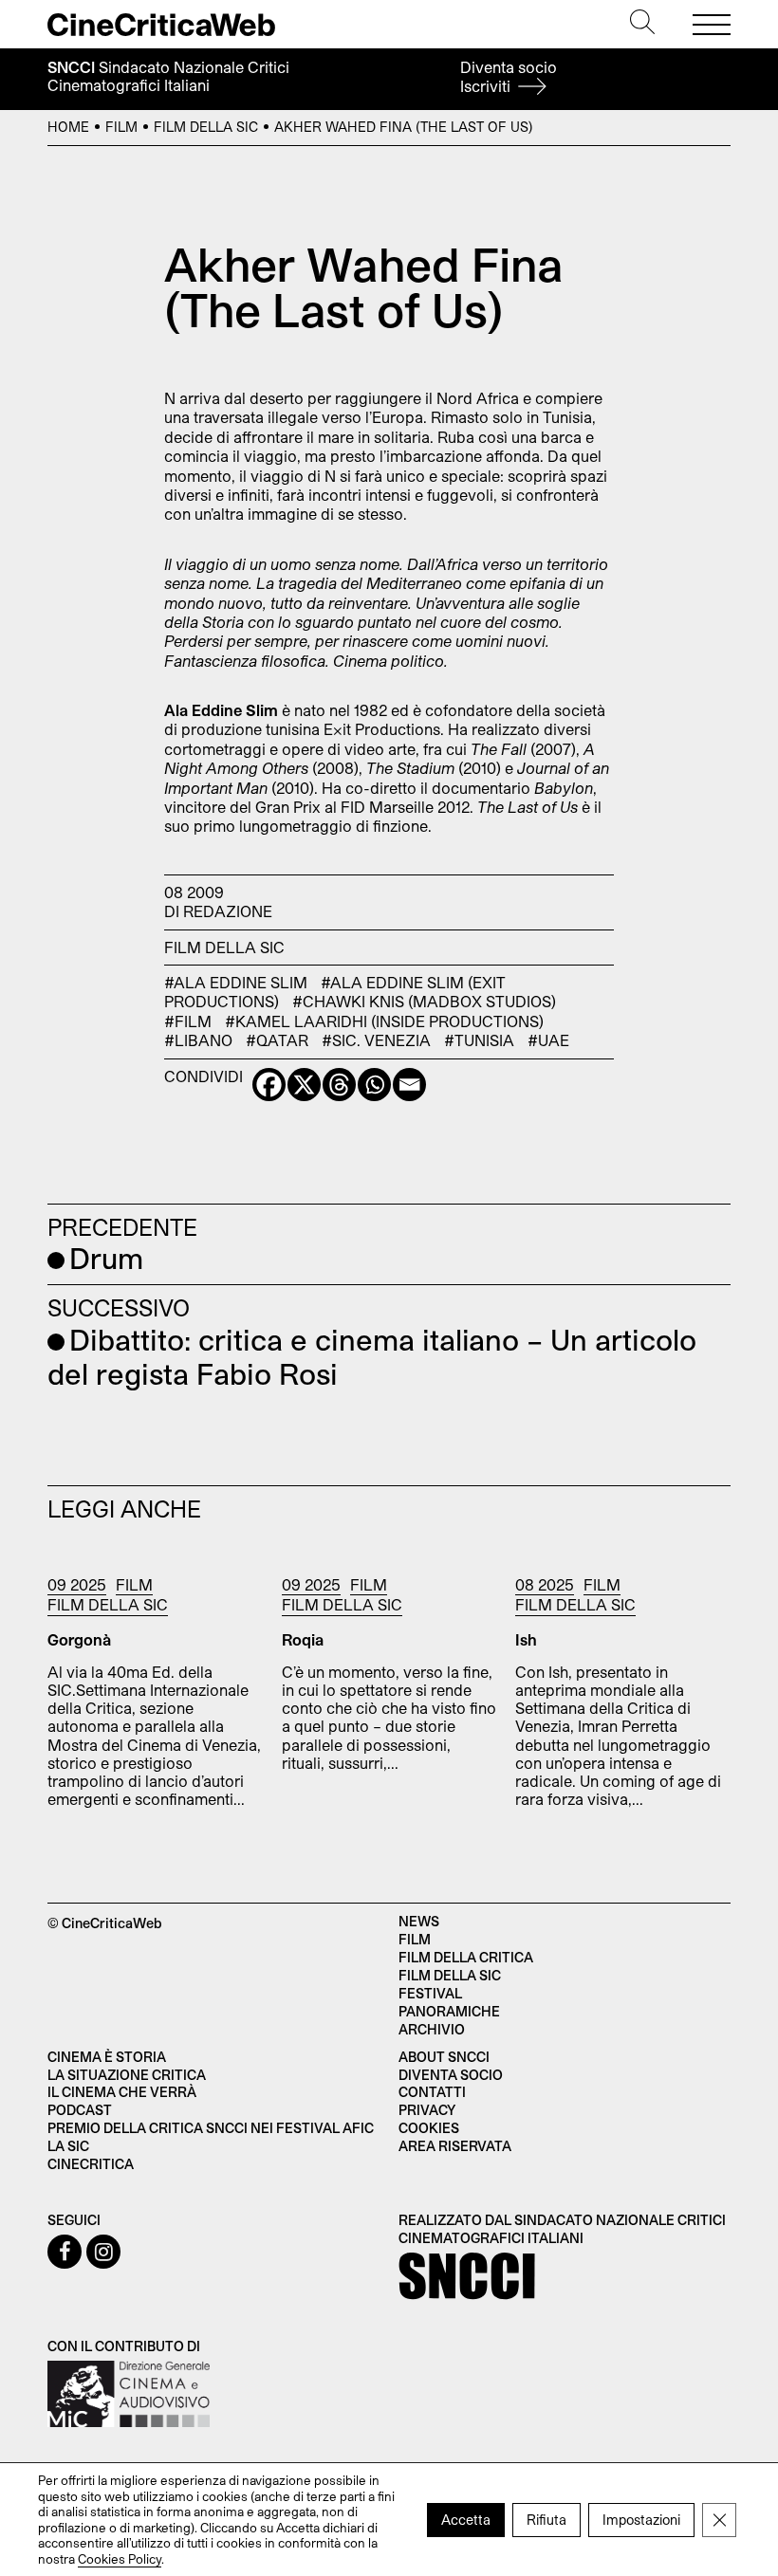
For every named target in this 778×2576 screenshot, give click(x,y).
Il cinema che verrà (122, 2092)
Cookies (429, 2128)
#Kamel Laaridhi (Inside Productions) (384, 1021)
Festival (430, 1993)
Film (121, 127)
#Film (188, 1021)
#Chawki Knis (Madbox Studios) (424, 1001)
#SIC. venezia (376, 1040)
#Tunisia (479, 1040)
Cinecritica (91, 2164)
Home (68, 127)
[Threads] (339, 1085)
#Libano (198, 1040)
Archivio (432, 2029)
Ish (526, 1639)
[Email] (409, 1085)
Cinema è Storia (107, 2057)
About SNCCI (444, 2057)
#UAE (548, 1040)
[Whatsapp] (374, 1085)
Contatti (432, 2092)
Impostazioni (641, 2519)
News (419, 1921)
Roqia (303, 1639)
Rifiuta (546, 2519)
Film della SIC (206, 127)
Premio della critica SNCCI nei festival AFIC (211, 2128)
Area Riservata (455, 2146)
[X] (304, 1085)
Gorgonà (79, 1639)
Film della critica (466, 1957)
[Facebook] (269, 1085)
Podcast (80, 2110)
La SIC (68, 2146)
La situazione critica (127, 2075)
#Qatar (277, 1040)
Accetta (466, 2519)
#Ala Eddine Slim (236, 982)
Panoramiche (449, 2011)
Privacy (427, 2110)
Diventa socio (509, 76)
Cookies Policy (120, 2558)
